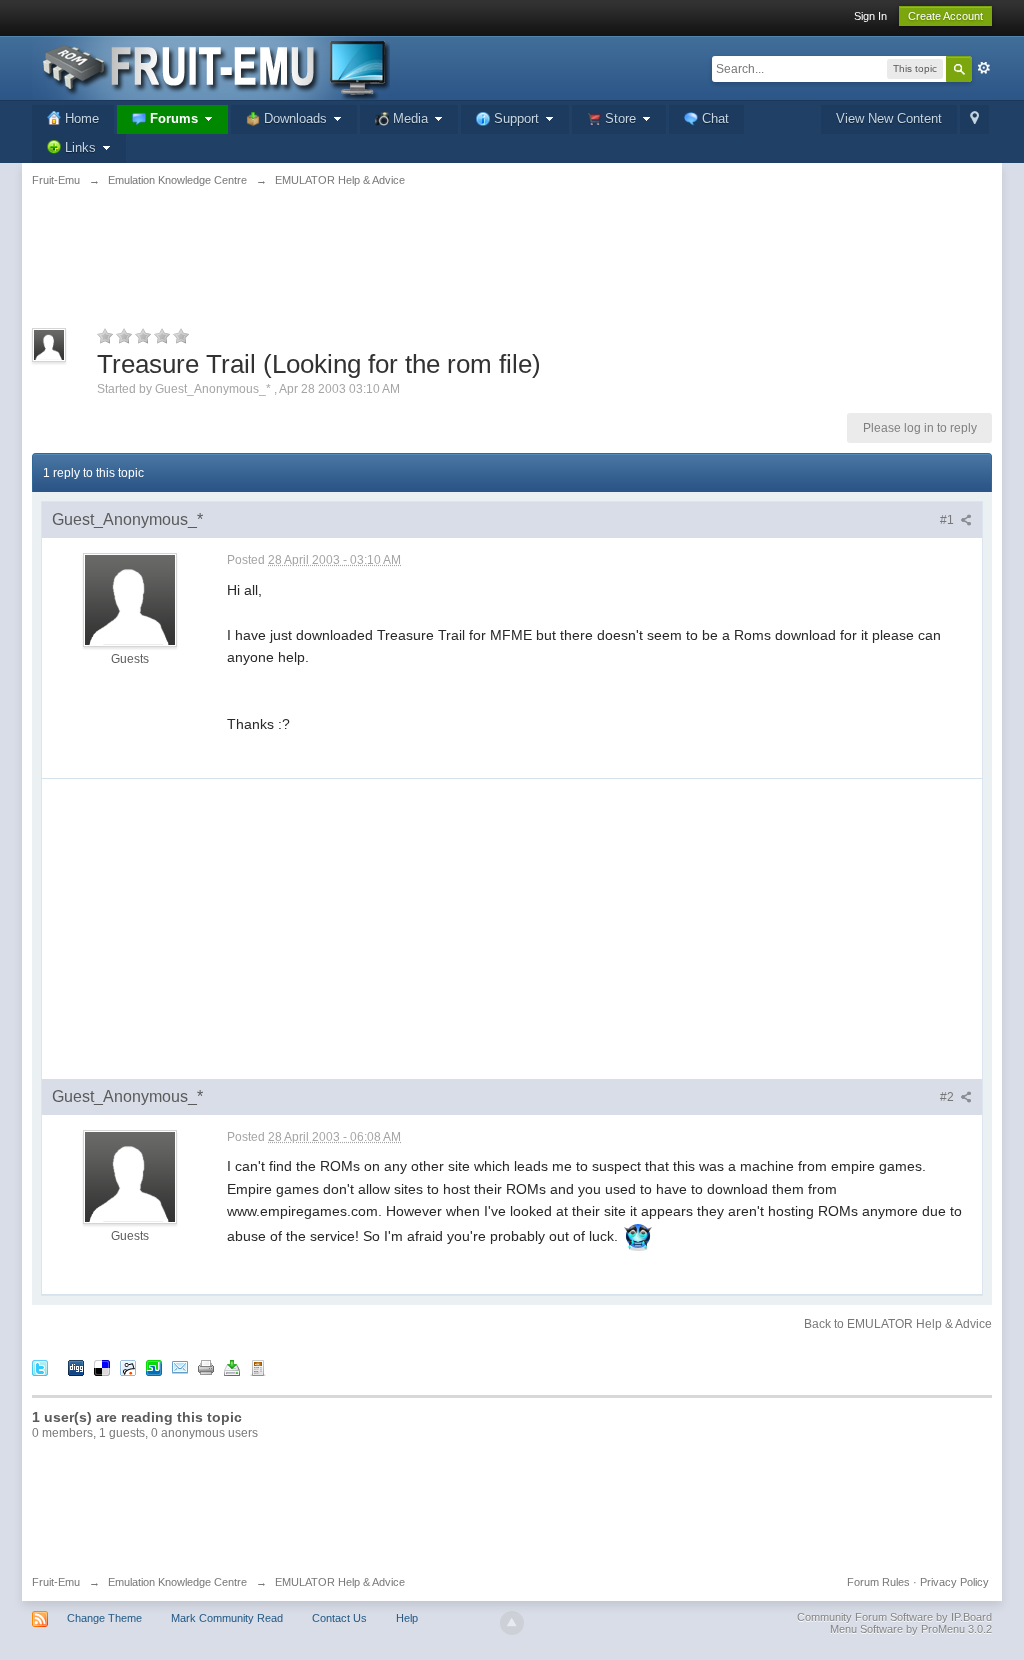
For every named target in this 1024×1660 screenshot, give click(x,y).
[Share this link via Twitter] (40, 1366)
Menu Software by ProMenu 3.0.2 (911, 1629)
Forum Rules (878, 1582)
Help (407, 1618)
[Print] (206, 1366)
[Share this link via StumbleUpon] (154, 1366)
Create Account (945, 16)
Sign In (870, 16)
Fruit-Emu (56, 1582)
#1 (948, 520)
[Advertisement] (512, 269)
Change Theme (104, 1618)
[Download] (232, 1366)
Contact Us (339, 1618)
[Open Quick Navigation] (974, 119)
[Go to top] (512, 1623)
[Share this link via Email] (180, 1366)
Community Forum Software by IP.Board (894, 1617)
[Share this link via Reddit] (128, 1366)
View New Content (889, 118)
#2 (948, 1097)
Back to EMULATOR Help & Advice (898, 1324)
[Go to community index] (211, 66)
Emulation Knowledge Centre (177, 1582)
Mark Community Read (227, 1618)
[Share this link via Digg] (76, 1366)
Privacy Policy (954, 1582)
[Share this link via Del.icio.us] (102, 1366)
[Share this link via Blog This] (258, 1366)
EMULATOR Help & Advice (340, 1582)
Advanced (984, 68)
